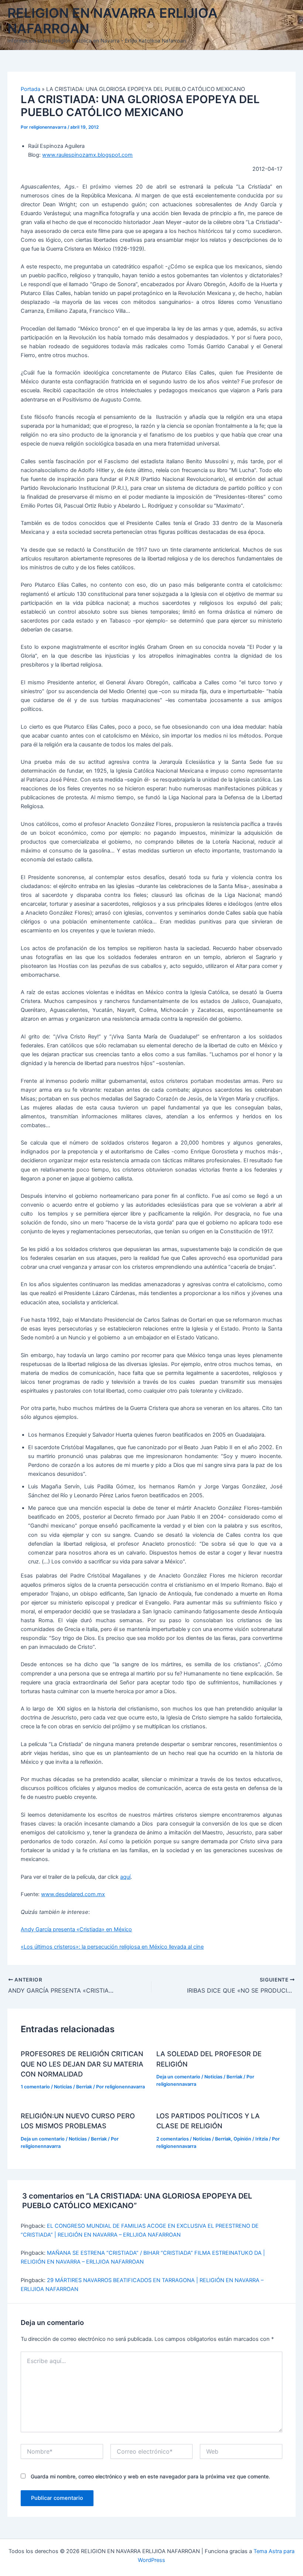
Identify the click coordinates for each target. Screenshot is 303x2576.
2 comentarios (173, 2139)
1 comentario (35, 2087)
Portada (30, 89)
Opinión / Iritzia (251, 2139)
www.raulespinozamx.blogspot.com (87, 155)
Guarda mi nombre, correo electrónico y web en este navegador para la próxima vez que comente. (150, 2476)
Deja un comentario (178, 2077)
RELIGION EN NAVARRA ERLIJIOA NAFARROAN (113, 21)
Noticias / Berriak (73, 2087)
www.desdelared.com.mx (73, 1894)
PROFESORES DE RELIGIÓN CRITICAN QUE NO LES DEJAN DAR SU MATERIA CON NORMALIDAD (82, 2064)
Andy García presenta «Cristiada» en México (76, 1929)
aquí (125, 1877)
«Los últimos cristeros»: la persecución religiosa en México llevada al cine (112, 1947)
